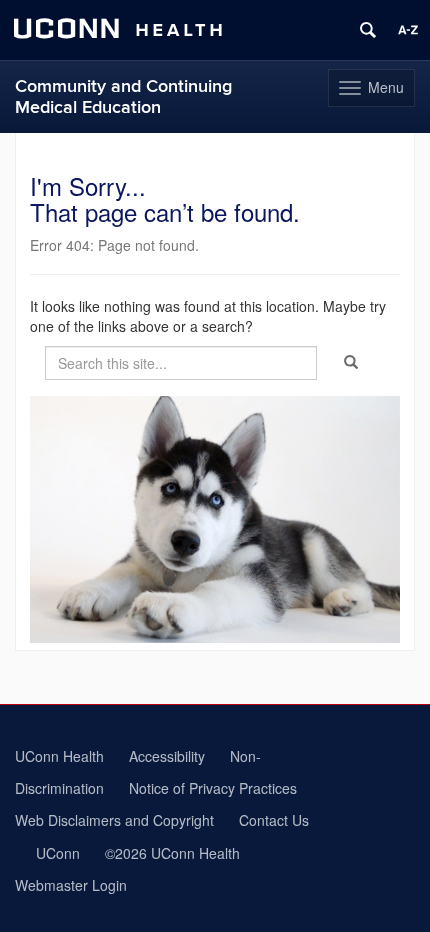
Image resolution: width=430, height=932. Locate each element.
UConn (58, 853)
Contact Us (274, 820)
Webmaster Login (71, 885)
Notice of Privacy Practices (213, 788)
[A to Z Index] (408, 30)
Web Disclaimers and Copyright (114, 820)
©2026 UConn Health (172, 853)
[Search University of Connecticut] (368, 30)
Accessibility (167, 756)
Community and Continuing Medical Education (123, 97)
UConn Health (59, 756)
